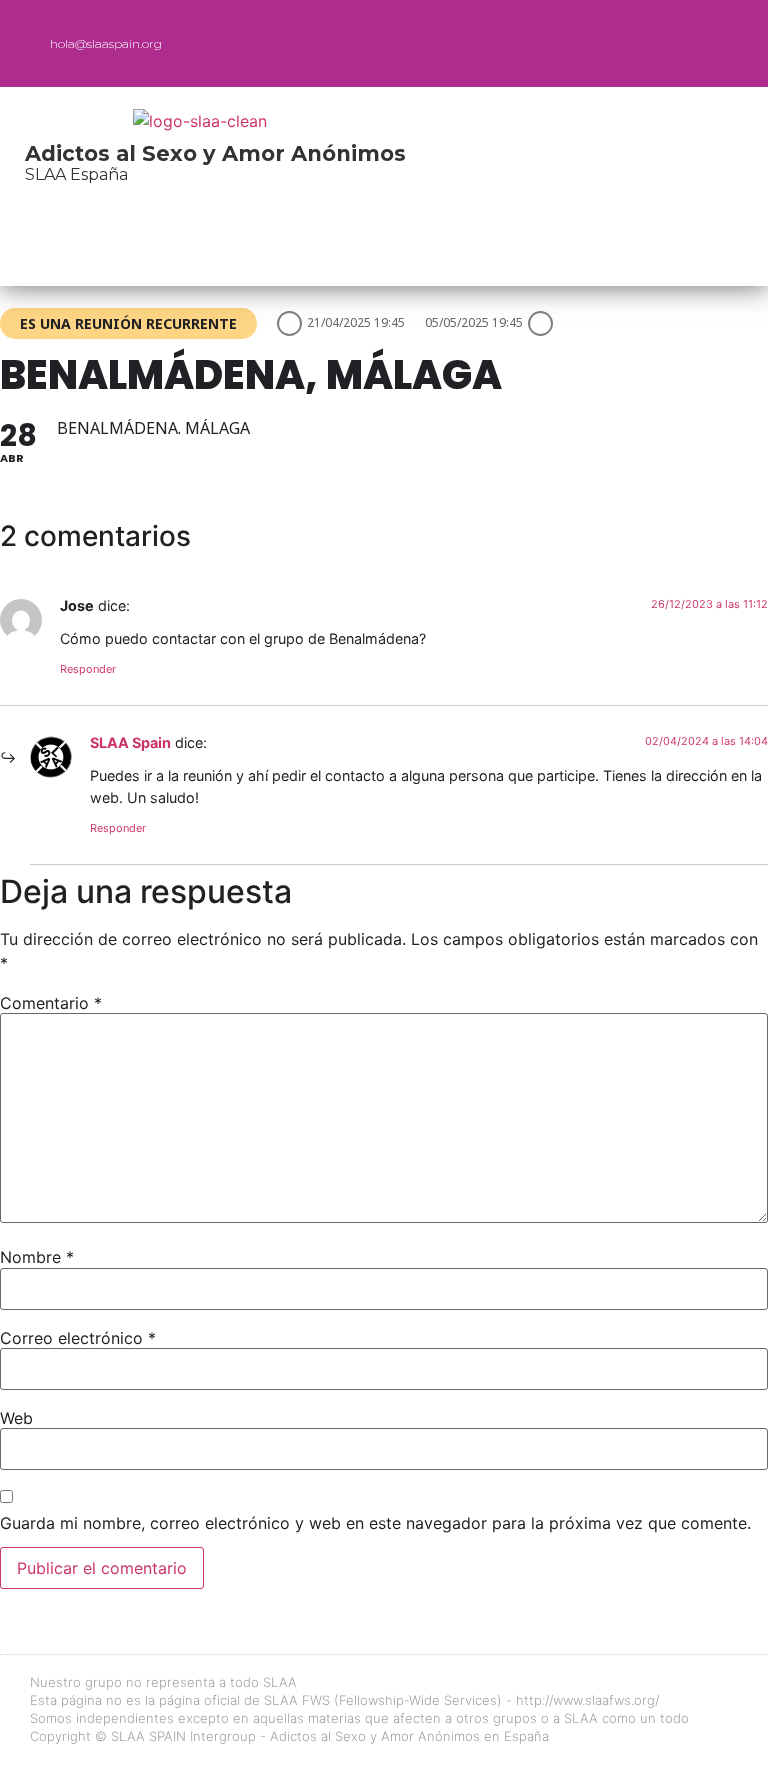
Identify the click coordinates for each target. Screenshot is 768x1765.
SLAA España (76, 174)
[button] (607, 43)
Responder (88, 669)
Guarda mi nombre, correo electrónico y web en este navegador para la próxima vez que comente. (375, 1523)
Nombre (37, 1257)
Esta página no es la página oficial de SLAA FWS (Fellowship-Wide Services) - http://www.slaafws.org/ (344, 1700)
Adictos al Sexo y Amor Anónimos (215, 153)
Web (16, 1418)
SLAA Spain (130, 742)
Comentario (51, 1003)
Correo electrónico (78, 1338)
